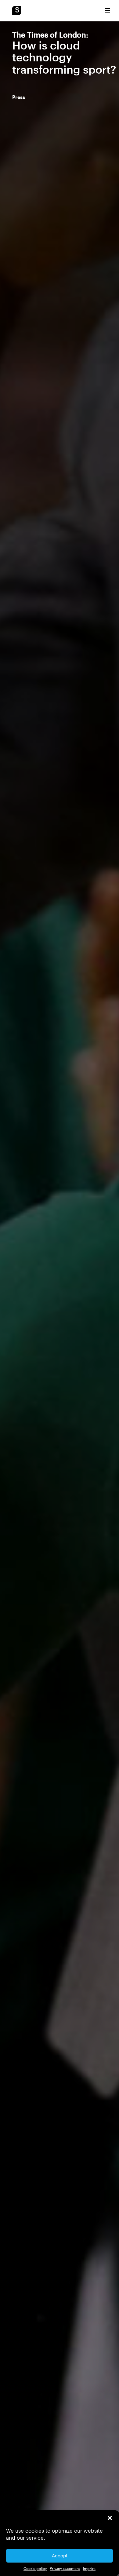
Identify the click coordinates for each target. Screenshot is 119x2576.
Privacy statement (65, 2568)
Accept (60, 2556)
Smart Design (16, 11)
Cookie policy (35, 2568)
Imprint (89, 2568)
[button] (110, 2518)
